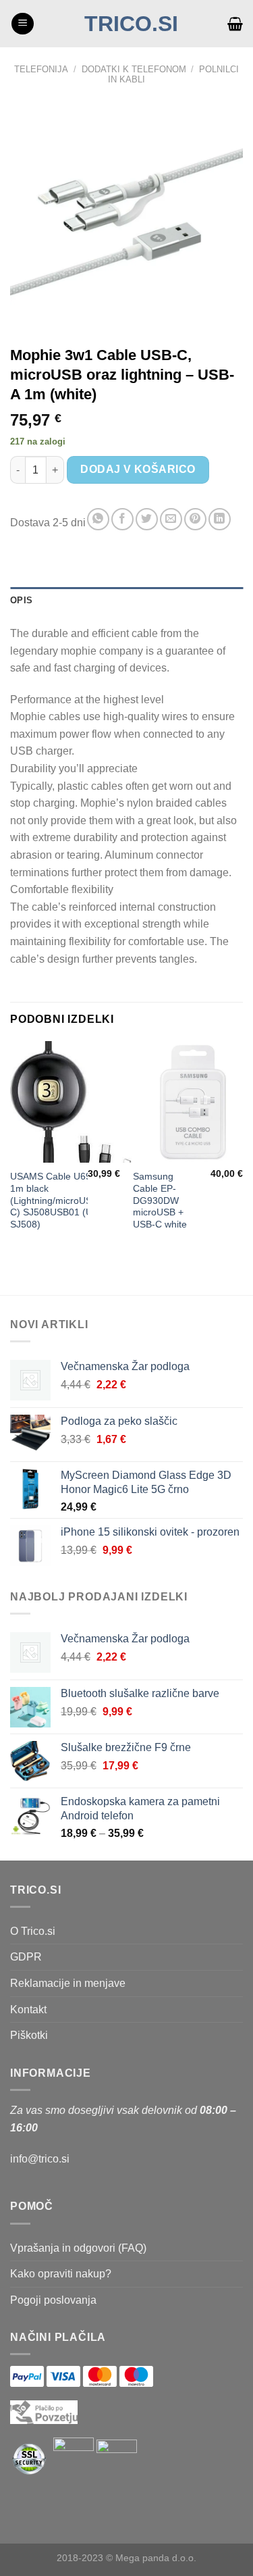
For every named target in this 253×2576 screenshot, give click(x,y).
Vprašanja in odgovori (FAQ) (78, 2248)
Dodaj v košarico (138, 469)
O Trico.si (33, 1931)
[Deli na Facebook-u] (122, 519)
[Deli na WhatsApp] (98, 519)
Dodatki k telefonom (134, 69)
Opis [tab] (21, 600)
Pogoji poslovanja (53, 2300)
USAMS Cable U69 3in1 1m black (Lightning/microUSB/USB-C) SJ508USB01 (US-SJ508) (66, 1201)
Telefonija (41, 69)
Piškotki (29, 2035)
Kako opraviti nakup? (61, 2274)
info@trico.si (40, 2159)
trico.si (131, 24)
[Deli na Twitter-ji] (147, 519)
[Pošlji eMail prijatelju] (171, 519)
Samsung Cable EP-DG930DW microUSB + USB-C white (160, 1201)
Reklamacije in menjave (68, 1983)
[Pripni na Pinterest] (195, 519)
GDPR (26, 1957)
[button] (23, 24)
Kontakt (28, 2010)
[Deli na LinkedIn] (220, 519)
